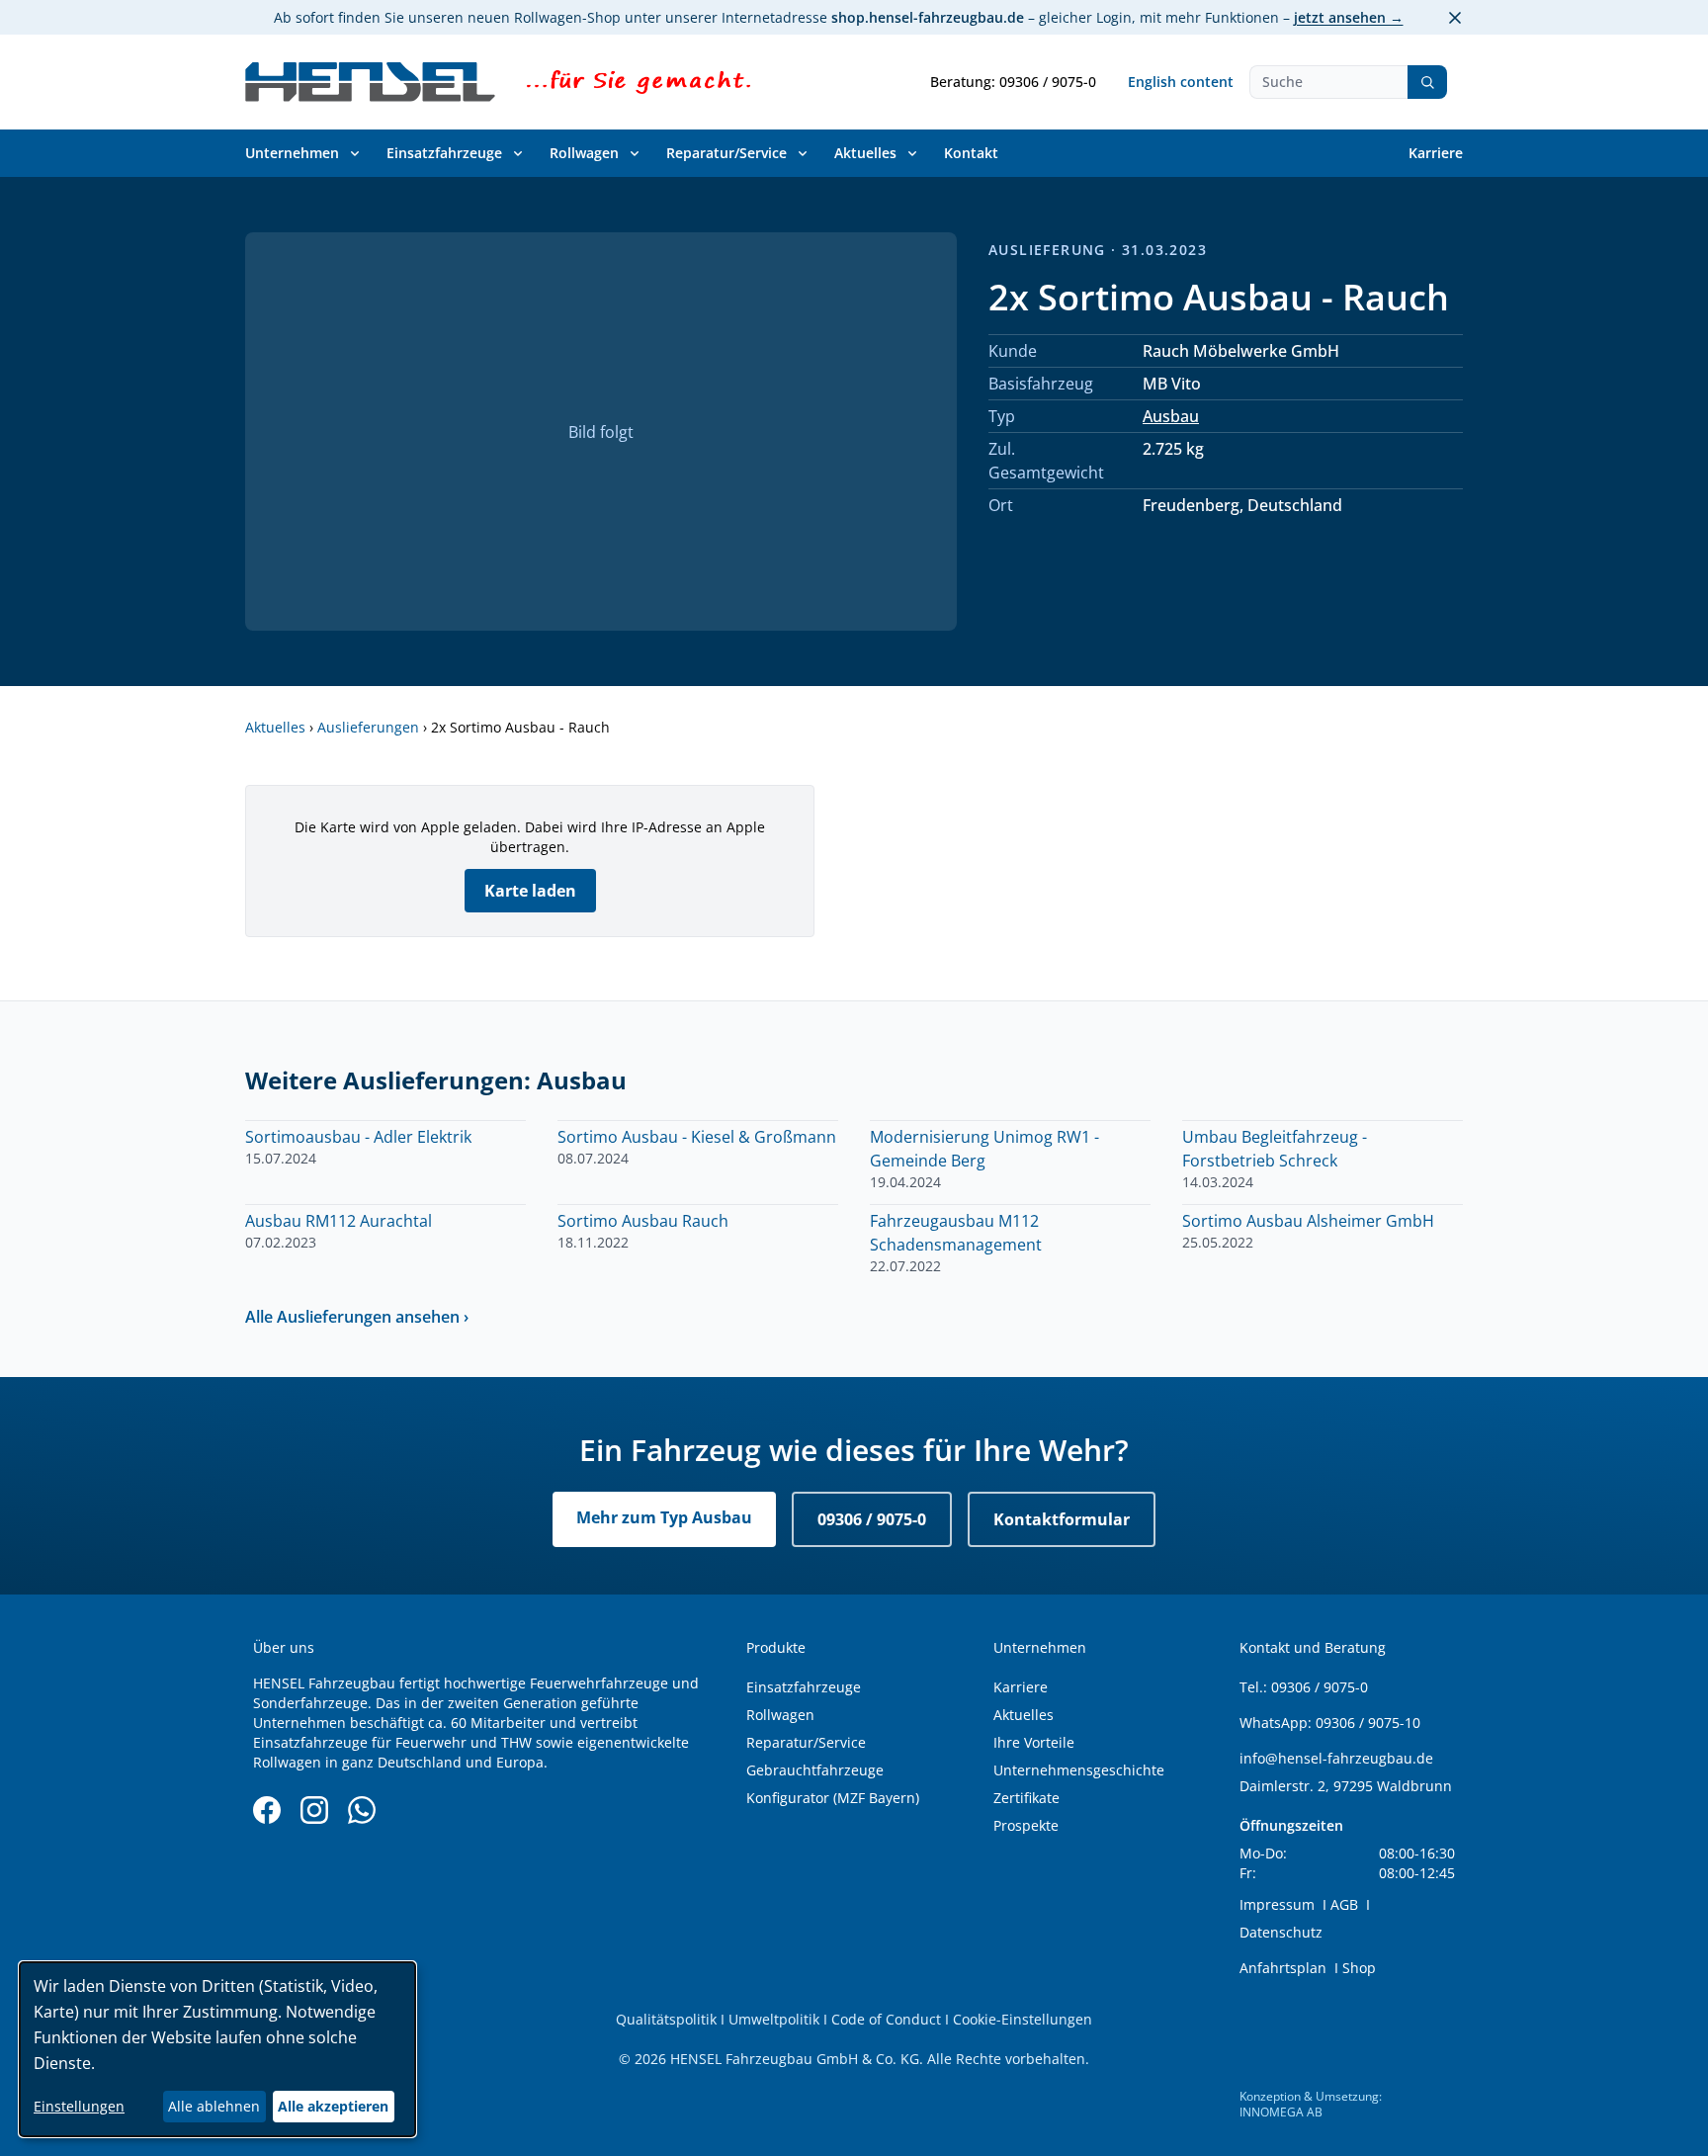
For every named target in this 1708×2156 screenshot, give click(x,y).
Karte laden (530, 891)
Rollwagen (584, 153)
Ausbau (1171, 416)
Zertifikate (1026, 1798)
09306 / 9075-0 (872, 1519)
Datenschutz (1281, 1932)
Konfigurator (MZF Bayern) (833, 1798)
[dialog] (217, 2049)
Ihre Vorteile (1034, 1742)
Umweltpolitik (774, 2019)
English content (1181, 82)
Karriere (1436, 153)
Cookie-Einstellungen (1023, 2019)
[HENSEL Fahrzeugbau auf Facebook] (267, 1810)
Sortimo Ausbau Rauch (643, 1221)
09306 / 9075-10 (1368, 1723)
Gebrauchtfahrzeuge (815, 1770)
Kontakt (971, 153)
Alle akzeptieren (333, 2106)
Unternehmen (292, 153)
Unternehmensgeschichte (1079, 1770)
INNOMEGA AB (1281, 2112)
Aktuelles (865, 153)
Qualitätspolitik (666, 2019)
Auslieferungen (368, 727)
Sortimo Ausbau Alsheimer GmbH (1308, 1221)
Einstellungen (79, 2106)
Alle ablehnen (214, 2106)
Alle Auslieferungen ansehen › (357, 1317)
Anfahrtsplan (1283, 1968)
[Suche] (1427, 82)
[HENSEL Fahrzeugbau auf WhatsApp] (362, 1810)
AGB (1344, 1904)
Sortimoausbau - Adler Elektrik (358, 1137)
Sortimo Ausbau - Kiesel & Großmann (697, 1137)
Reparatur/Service (726, 153)
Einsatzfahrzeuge (444, 153)
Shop (1359, 1968)
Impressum (1277, 1904)
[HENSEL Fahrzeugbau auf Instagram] (314, 1810)
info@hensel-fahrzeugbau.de (1336, 1758)
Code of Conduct (886, 2019)
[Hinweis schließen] (1455, 18)
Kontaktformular (1062, 1519)
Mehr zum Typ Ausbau (664, 1517)
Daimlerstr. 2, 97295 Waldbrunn (1346, 1786)
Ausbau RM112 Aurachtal (339, 1221)
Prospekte (1026, 1825)
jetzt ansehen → (1349, 17)
